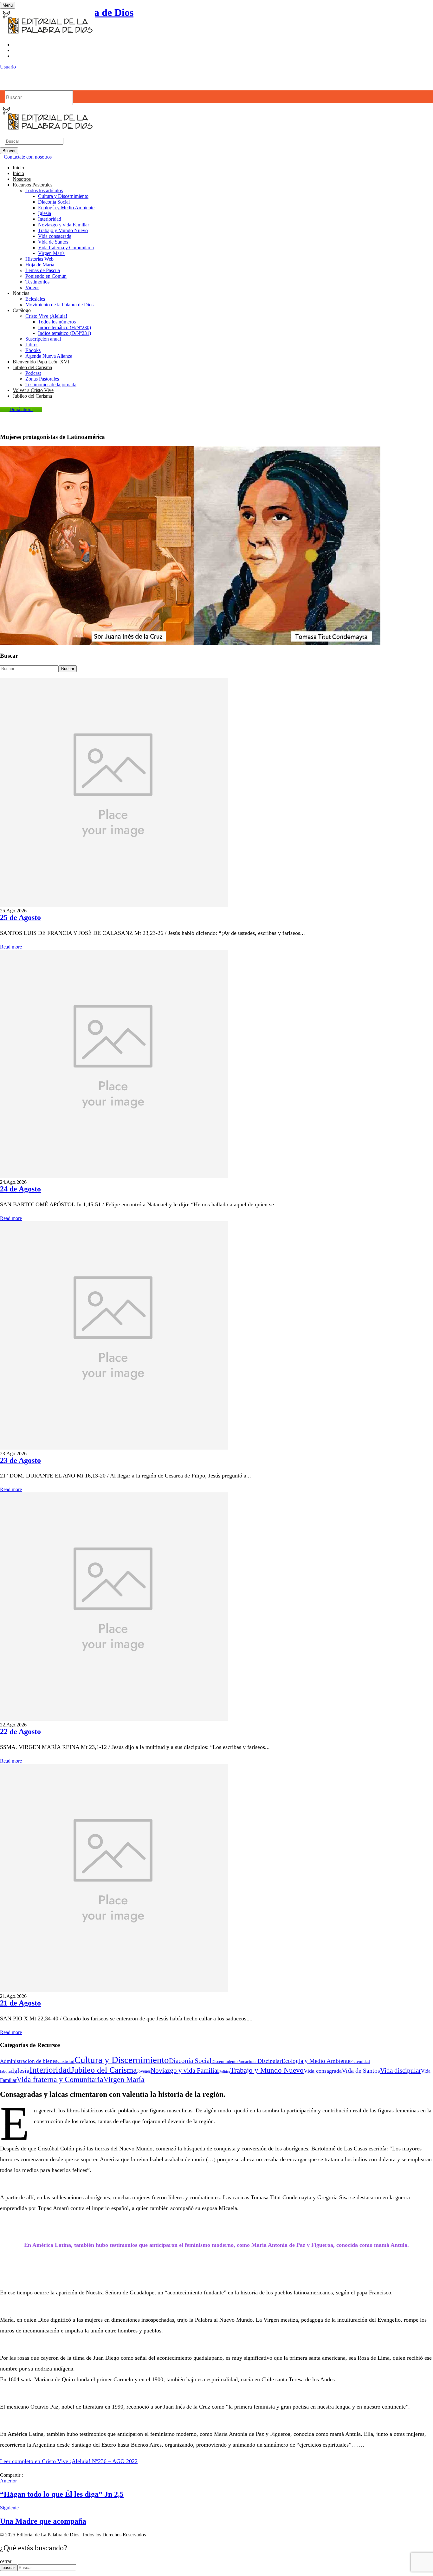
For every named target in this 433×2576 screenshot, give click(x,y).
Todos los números (57, 322)
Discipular (270, 2061)
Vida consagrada (55, 236)
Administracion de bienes (29, 2061)
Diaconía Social (54, 202)
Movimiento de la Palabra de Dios (59, 305)
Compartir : (11, 2475)
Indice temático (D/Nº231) (65, 333)
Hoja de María (40, 265)
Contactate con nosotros (28, 157)
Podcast (33, 373)
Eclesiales (35, 299)
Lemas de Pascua (43, 270)
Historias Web (39, 259)
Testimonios (37, 282)
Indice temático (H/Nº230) (65, 327)
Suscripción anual (43, 339)
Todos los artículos (44, 190)
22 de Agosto (20, 1731)
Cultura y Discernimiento (63, 196)
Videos (32, 287)
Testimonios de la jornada (51, 385)
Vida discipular (401, 2071)
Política (225, 2072)
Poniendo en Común (46, 276)
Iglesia (45, 213)
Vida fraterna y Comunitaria (66, 248)
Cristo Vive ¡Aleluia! (46, 316)
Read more (11, 947)
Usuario (8, 67)
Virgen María (51, 253)
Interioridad (50, 219)
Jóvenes (144, 2071)
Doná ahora (21, 409)
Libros (32, 345)
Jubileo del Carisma (104, 2070)
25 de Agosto (20, 917)
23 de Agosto (20, 1460)
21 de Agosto (20, 2003)
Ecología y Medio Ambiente (66, 208)
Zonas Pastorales (42, 379)
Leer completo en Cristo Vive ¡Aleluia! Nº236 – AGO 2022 (69, 2461)
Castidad (66, 2061)
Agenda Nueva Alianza (49, 356)
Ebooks (33, 350)
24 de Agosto (20, 1189)
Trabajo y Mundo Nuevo (63, 230)
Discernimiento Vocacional (235, 2062)
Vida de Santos (53, 242)
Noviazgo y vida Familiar (64, 225)
